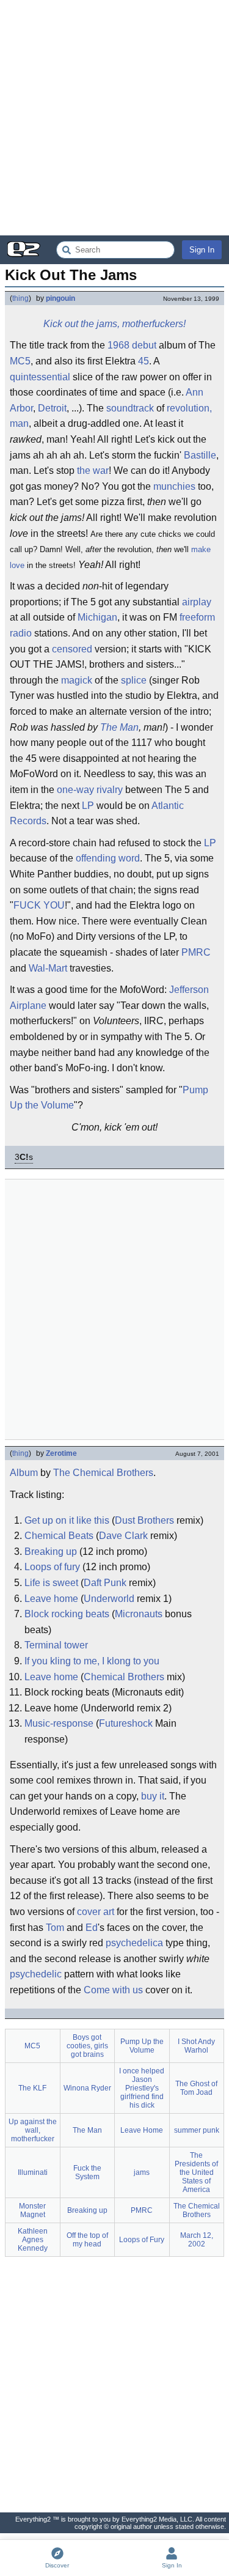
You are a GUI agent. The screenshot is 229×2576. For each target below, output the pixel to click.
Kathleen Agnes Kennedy (33, 2240)
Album (24, 1473)
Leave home (51, 1599)
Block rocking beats (67, 1614)
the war (93, 471)
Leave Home (142, 2130)
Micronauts (139, 1614)
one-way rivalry (90, 790)
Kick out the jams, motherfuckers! (114, 324)
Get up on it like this (67, 1520)
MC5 (20, 361)
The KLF (32, 2088)
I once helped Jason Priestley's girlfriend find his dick (142, 2088)
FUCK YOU (39, 905)
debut (144, 345)
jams (142, 2172)
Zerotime (61, 1453)
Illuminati (33, 2172)
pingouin (60, 298)
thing (20, 298)
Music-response (59, 1723)
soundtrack (130, 408)
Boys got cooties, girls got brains (87, 2046)
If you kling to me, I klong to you (92, 1661)
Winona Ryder (87, 2088)
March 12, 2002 (197, 2240)
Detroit (52, 408)
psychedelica (134, 1943)
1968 (118, 345)
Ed (92, 1928)
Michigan (97, 617)
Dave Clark (123, 1536)
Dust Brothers (144, 1520)
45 (144, 361)
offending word (108, 858)
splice (134, 680)
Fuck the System (87, 2172)
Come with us (113, 1990)
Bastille (200, 455)
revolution (188, 408)
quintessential (40, 377)
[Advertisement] (114, 118)
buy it (153, 1796)
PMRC (196, 952)
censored (72, 649)
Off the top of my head (87, 2240)
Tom (55, 1928)
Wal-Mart (48, 968)
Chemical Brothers (124, 1677)
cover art (96, 1912)
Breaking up (51, 1552)
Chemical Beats (59, 1536)
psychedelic (36, 1974)
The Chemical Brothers (103, 1473)
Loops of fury (52, 1567)
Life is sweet (51, 1583)
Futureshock (126, 1723)
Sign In (202, 250)
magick (77, 680)
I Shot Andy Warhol (196, 2046)
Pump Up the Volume (142, 2046)
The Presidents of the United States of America (196, 2172)
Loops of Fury (142, 2240)
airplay (197, 602)
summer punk (197, 2130)
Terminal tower (56, 1645)
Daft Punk (105, 1583)
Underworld (109, 1599)
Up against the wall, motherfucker (33, 2130)
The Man (119, 727)
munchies (174, 486)
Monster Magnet (32, 2210)
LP (88, 806)
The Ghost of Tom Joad (196, 2088)
